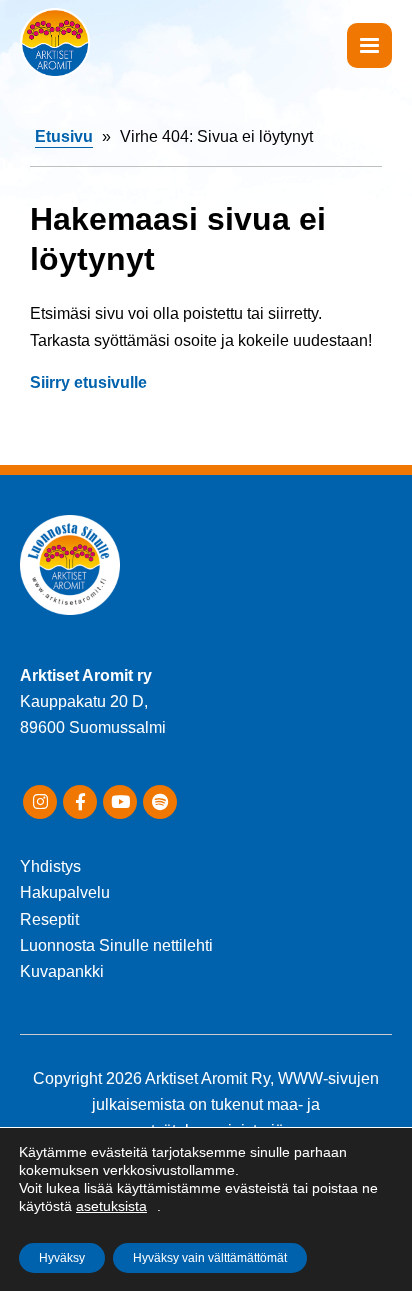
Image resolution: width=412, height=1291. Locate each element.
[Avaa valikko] (369, 45)
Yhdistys (50, 866)
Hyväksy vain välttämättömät (210, 1258)
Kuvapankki (62, 971)
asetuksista (111, 1206)
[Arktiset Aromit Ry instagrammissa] (40, 802)
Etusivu (64, 136)
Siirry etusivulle (88, 382)
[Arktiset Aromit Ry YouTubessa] (120, 802)
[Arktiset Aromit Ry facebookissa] (80, 802)
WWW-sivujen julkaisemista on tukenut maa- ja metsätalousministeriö (235, 1105)
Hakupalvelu (65, 892)
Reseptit (49, 919)
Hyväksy (62, 1258)
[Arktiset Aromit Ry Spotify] (160, 802)
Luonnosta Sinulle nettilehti (116, 945)
